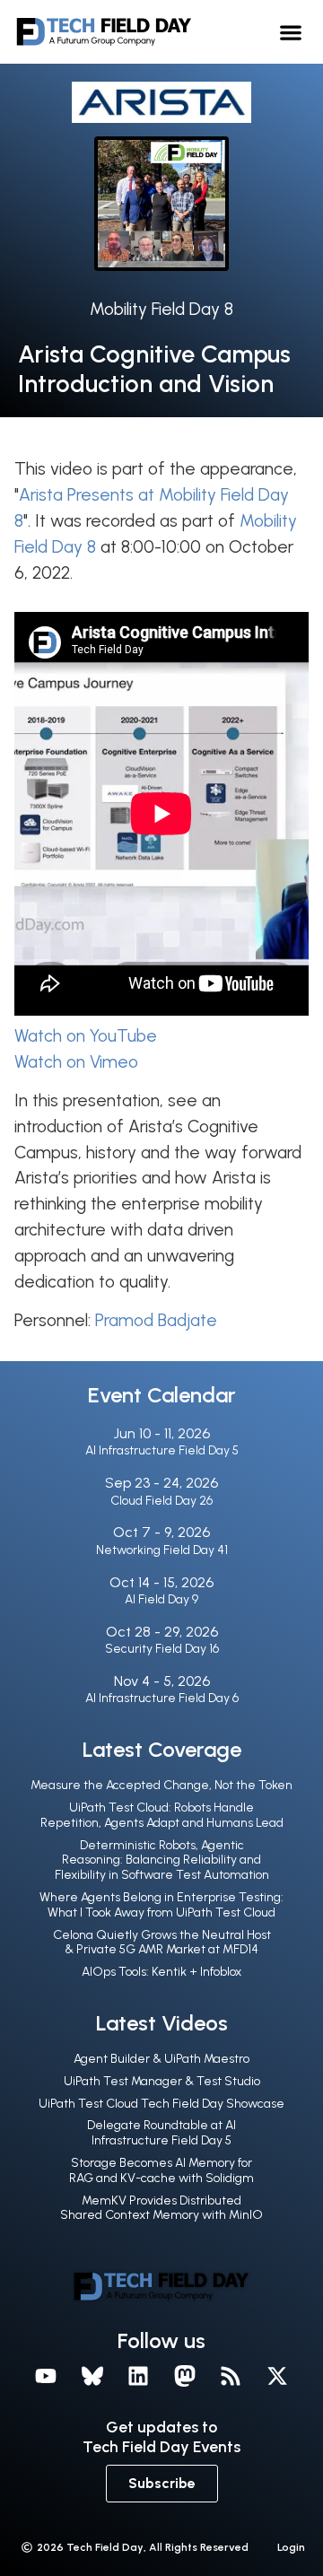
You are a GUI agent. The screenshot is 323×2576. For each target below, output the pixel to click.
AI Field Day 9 (161, 1599)
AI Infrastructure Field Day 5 (162, 1450)
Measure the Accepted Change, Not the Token (161, 1785)
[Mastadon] (185, 2376)
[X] (277, 2376)
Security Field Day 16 (162, 1649)
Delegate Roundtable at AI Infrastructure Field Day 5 (161, 2133)
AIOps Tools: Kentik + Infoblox (161, 1972)
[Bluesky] (92, 2376)
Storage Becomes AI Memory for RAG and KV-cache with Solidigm (161, 2170)
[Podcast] (231, 2376)
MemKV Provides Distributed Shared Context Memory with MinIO (161, 2208)
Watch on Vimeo (76, 1062)
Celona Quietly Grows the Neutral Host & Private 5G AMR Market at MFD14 (162, 1943)
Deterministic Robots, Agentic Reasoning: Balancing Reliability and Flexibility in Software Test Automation (162, 1860)
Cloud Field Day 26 (161, 1501)
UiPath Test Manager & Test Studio (162, 2081)
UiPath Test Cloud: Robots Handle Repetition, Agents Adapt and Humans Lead (162, 1815)
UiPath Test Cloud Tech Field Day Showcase (161, 2104)
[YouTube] (46, 2376)
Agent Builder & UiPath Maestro (161, 2059)
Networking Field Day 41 (162, 1550)
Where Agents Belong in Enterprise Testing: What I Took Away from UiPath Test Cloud (161, 1905)
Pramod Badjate (156, 1320)
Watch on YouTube (86, 1036)
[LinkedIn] (138, 2376)
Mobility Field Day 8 (161, 309)
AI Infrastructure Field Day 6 (162, 1698)
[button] (291, 32)
